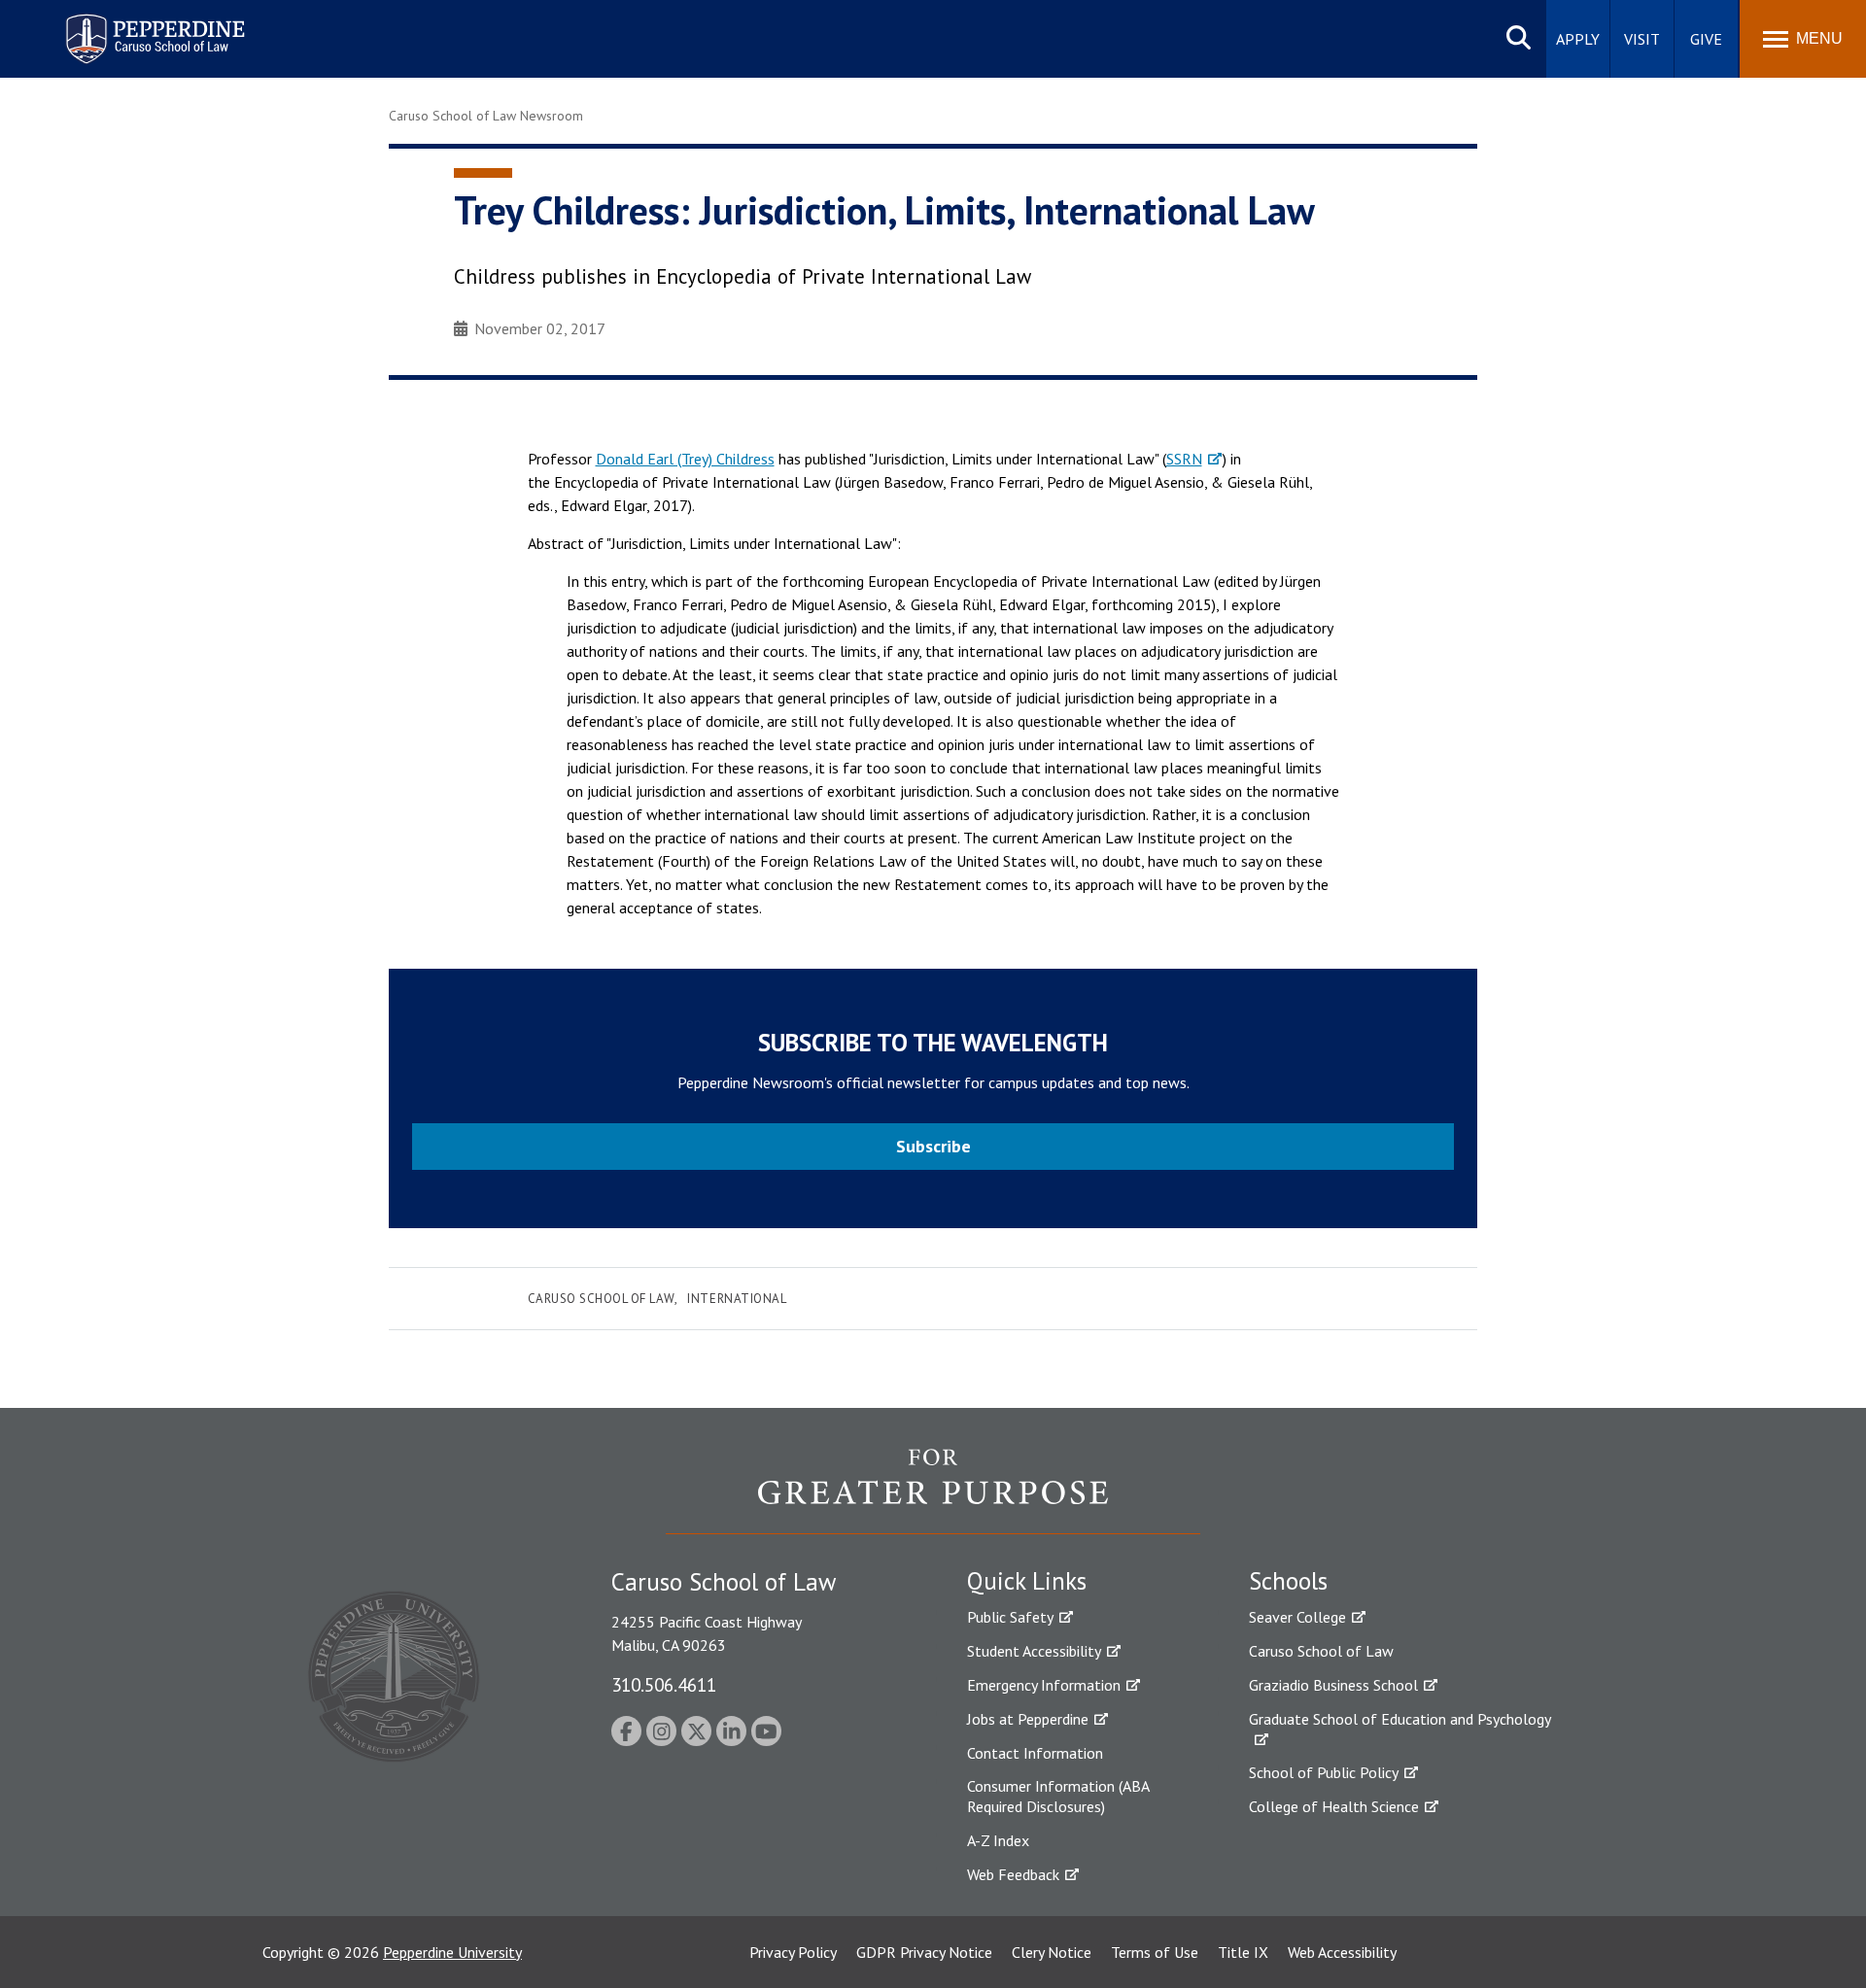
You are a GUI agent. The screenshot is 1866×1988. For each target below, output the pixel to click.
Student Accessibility (1034, 1651)
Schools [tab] (1288, 1581)
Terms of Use (1155, 1952)
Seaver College (1297, 1617)
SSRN (1184, 459)
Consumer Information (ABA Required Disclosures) (1058, 1796)
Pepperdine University (452, 1952)
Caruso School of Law (601, 1299)
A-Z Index (998, 1840)
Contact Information (1035, 1753)
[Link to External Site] (933, 1491)
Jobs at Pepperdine (1028, 1719)
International (737, 1299)
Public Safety (1010, 1617)
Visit (1642, 39)
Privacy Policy (793, 1952)
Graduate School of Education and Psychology (1400, 1719)
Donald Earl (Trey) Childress (685, 459)
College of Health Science (1334, 1806)
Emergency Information (1044, 1685)
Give (1706, 39)
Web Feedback (1013, 1874)
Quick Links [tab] (1027, 1581)
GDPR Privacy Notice (924, 1952)
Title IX (1243, 1952)
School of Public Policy (1324, 1772)
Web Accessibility (1342, 1952)
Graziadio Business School (1333, 1685)
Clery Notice (1052, 1952)
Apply (1578, 39)
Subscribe (933, 1146)
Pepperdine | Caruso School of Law (152, 27)
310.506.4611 (664, 1684)
